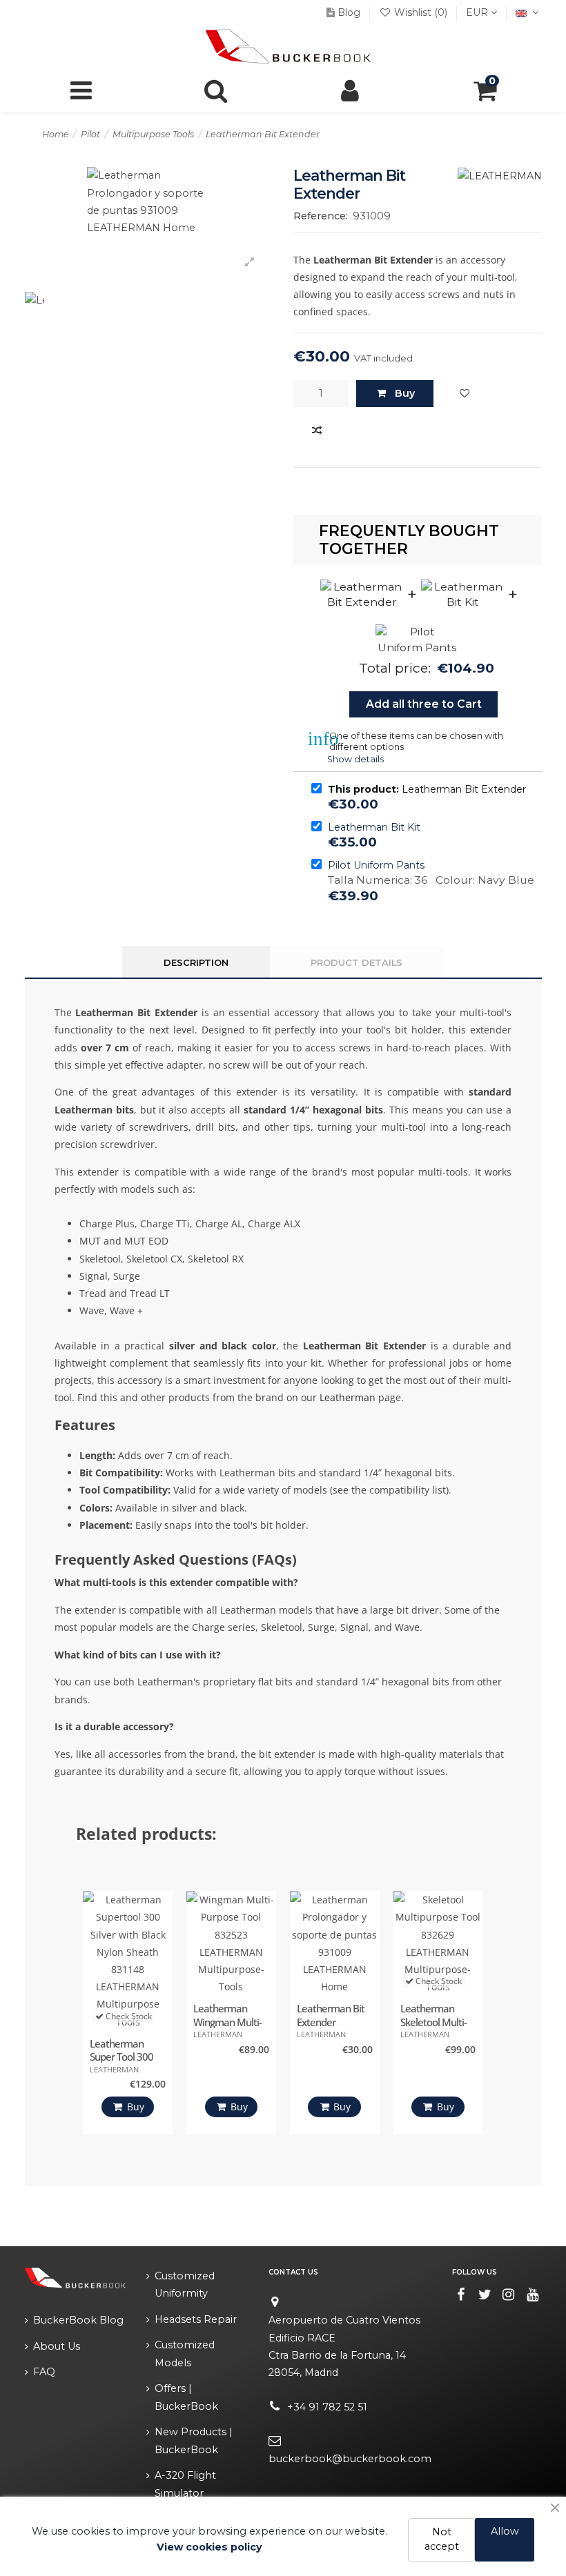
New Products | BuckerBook (194, 2440)
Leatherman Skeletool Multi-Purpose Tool (433, 2022)
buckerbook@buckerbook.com (350, 2459)
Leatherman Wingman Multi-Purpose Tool (227, 2022)
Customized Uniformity (185, 2285)
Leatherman (348, 1397)
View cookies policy (209, 2547)
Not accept (442, 2539)
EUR (478, 12)
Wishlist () (421, 12)
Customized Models (185, 2354)
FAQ (44, 2372)
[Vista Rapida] (159, 1966)
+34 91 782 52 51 (327, 2407)
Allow (505, 2531)
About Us (57, 2346)
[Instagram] (509, 2295)
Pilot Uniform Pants (376, 865)
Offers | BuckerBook (186, 2397)
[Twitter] (485, 2295)
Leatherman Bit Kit (374, 827)
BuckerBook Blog (78, 2320)
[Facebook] (461, 2295)
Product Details (357, 962)
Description (196, 962)
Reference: (321, 216)
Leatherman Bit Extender (331, 2015)
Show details (355, 759)
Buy (405, 393)
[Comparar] (317, 431)
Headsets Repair (196, 2319)
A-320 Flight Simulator (185, 2484)
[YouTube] (533, 2295)
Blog (349, 12)
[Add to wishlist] (465, 394)
